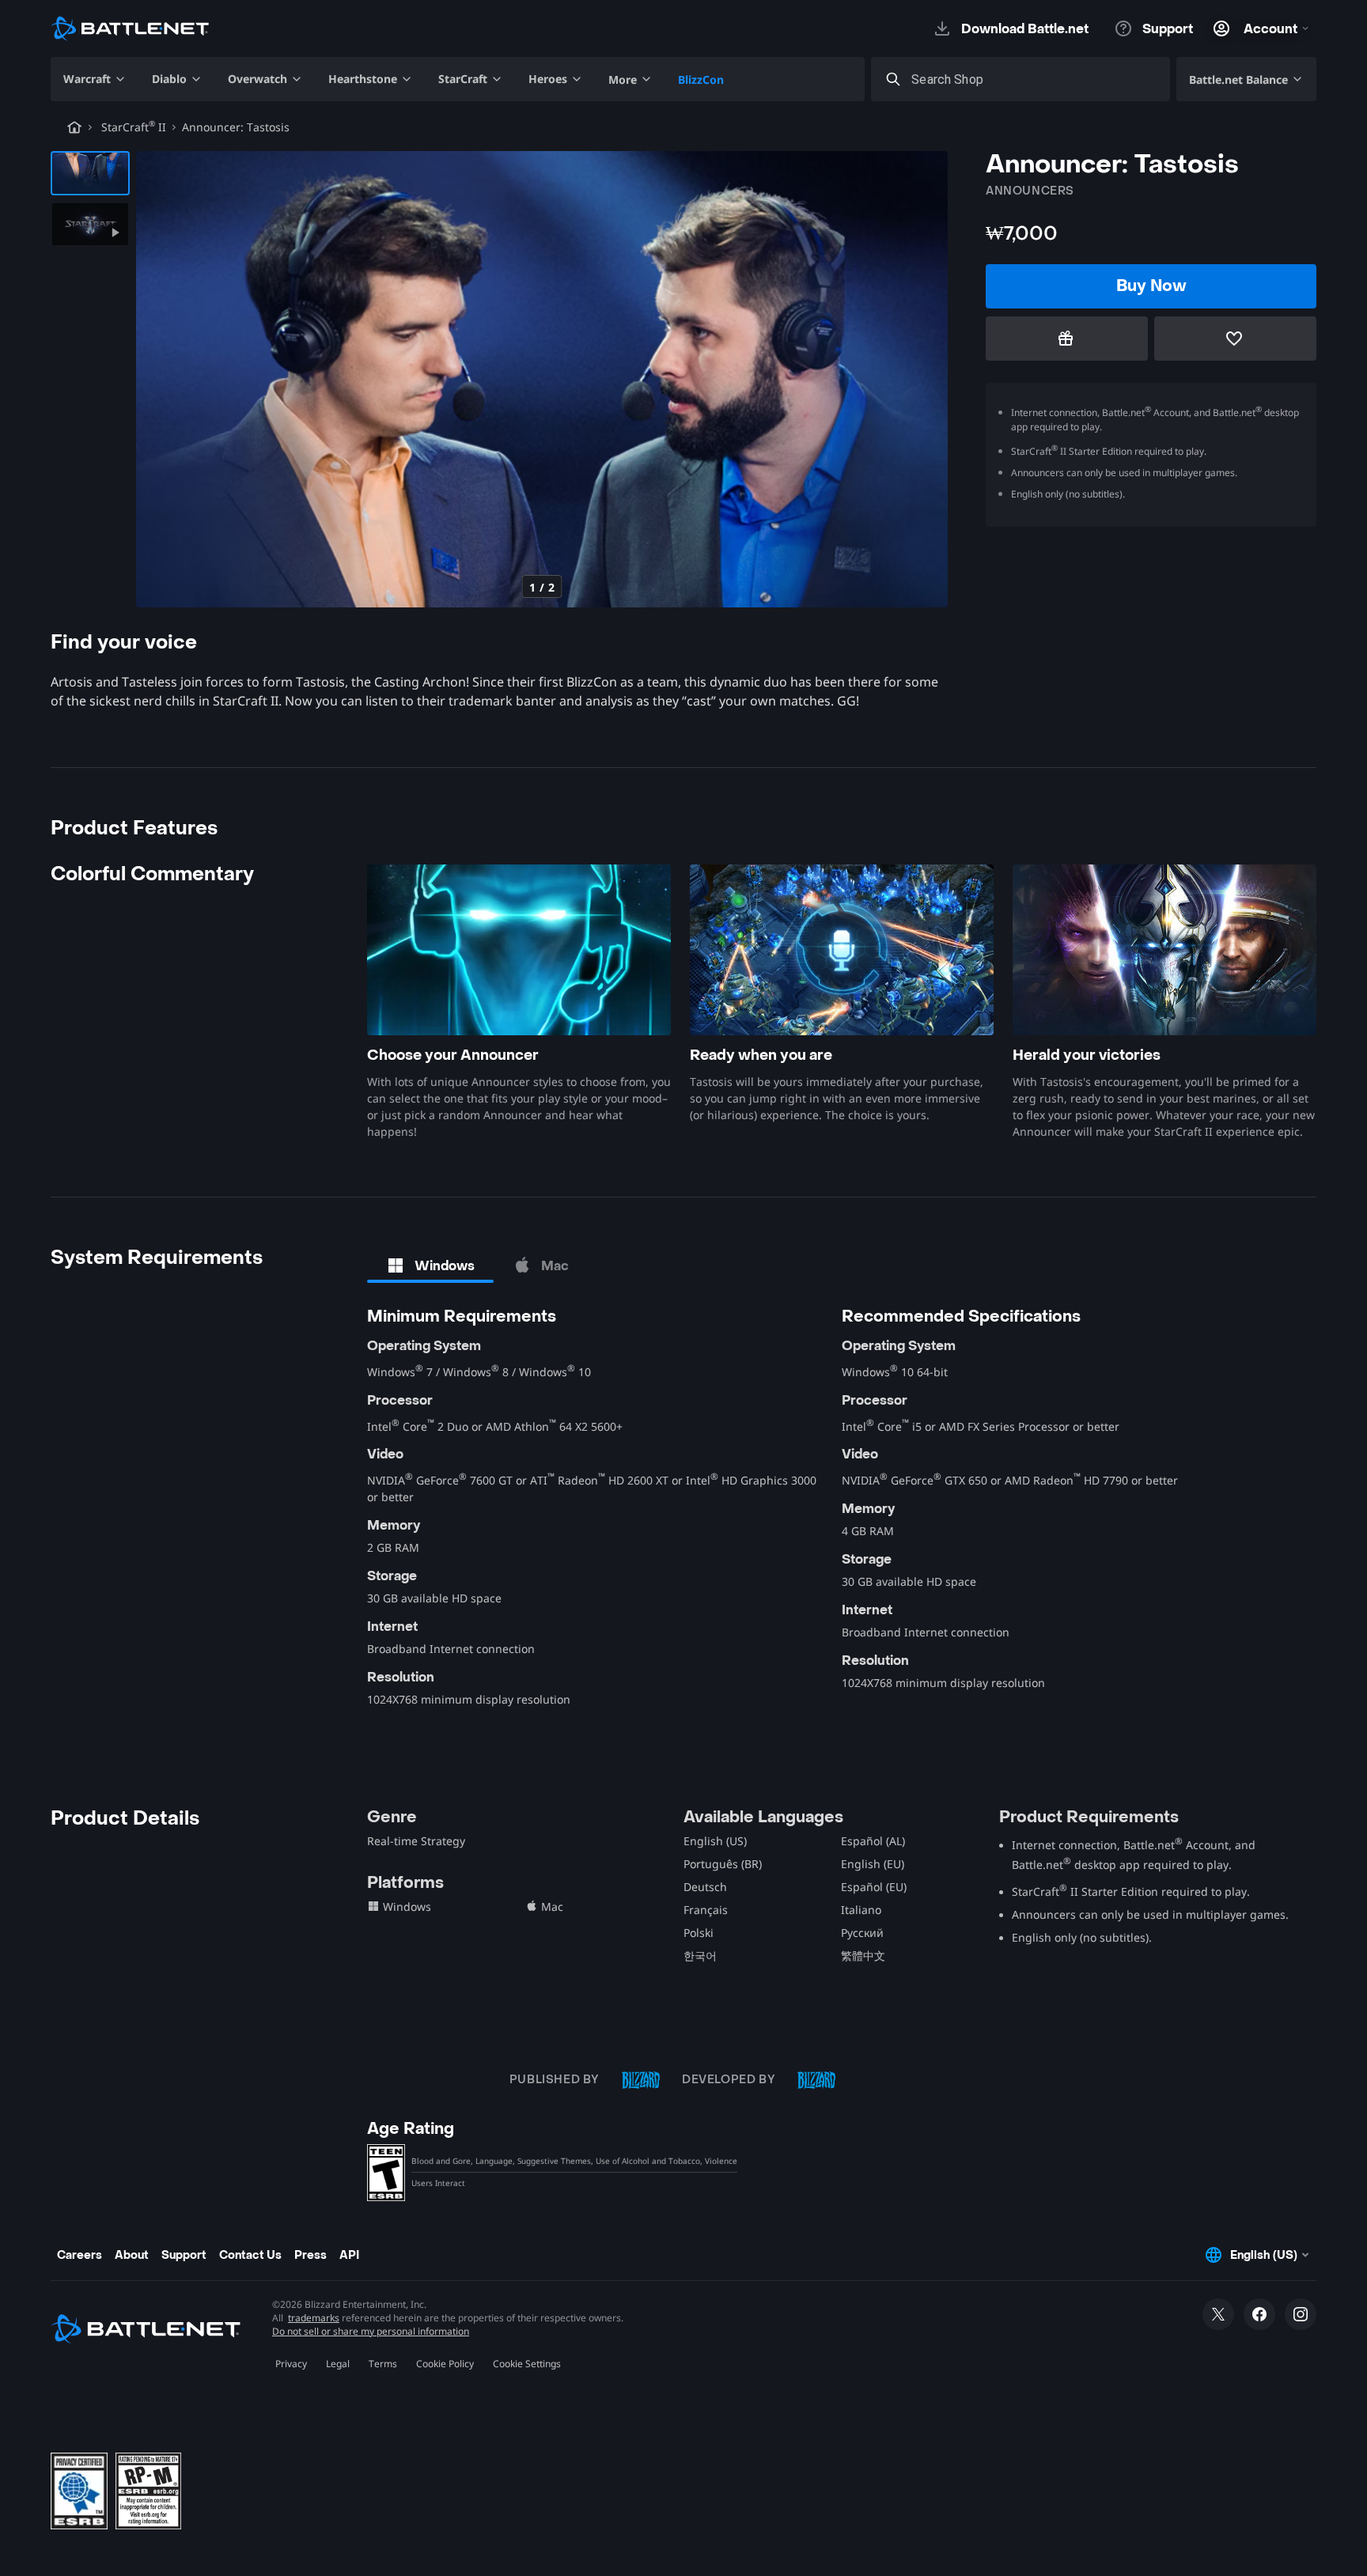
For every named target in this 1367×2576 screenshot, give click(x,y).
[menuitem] (95, 79)
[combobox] (1035, 79)
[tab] (430, 1265)
